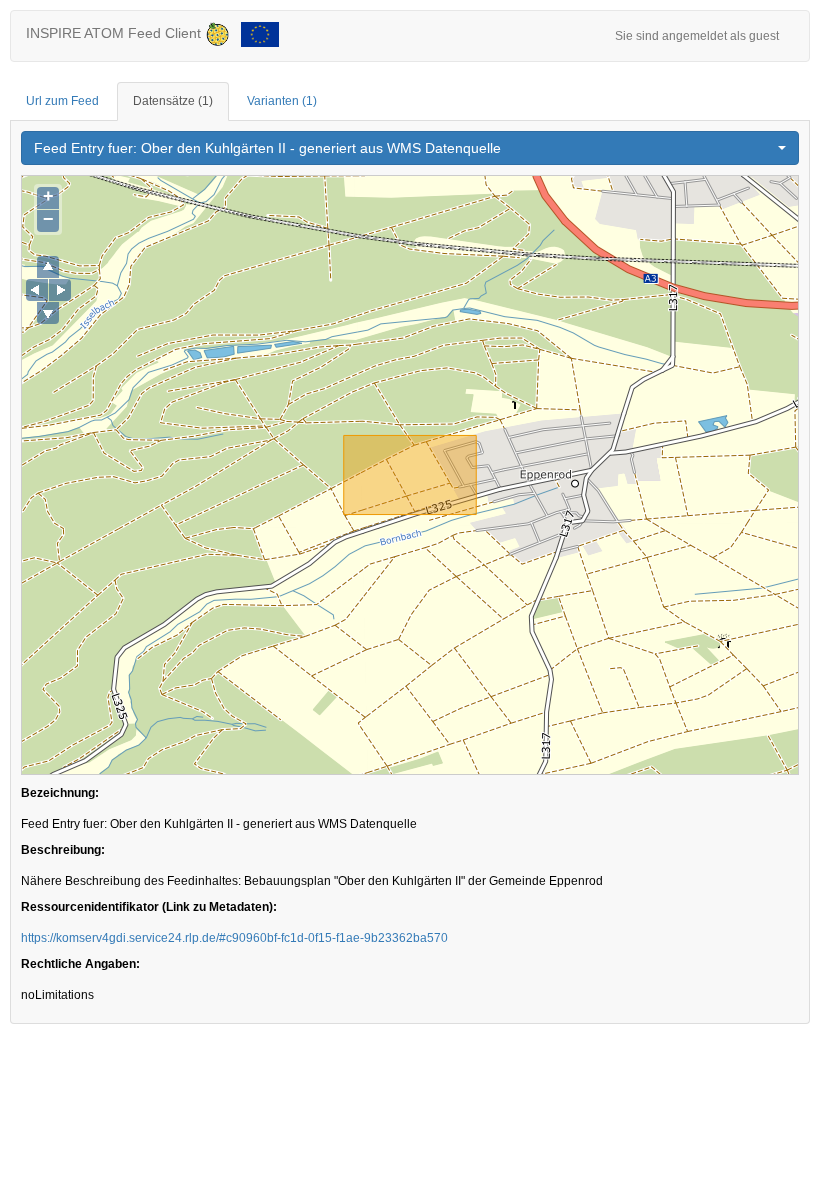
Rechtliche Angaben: (80, 964)
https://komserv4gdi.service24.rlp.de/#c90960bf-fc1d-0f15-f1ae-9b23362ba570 (234, 938)
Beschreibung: (63, 850)
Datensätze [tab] (173, 101)
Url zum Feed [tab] (62, 101)
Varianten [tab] (282, 101)
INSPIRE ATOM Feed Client (115, 33)
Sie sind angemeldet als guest (697, 36)
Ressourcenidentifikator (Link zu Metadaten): (149, 907)
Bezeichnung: (60, 793)
